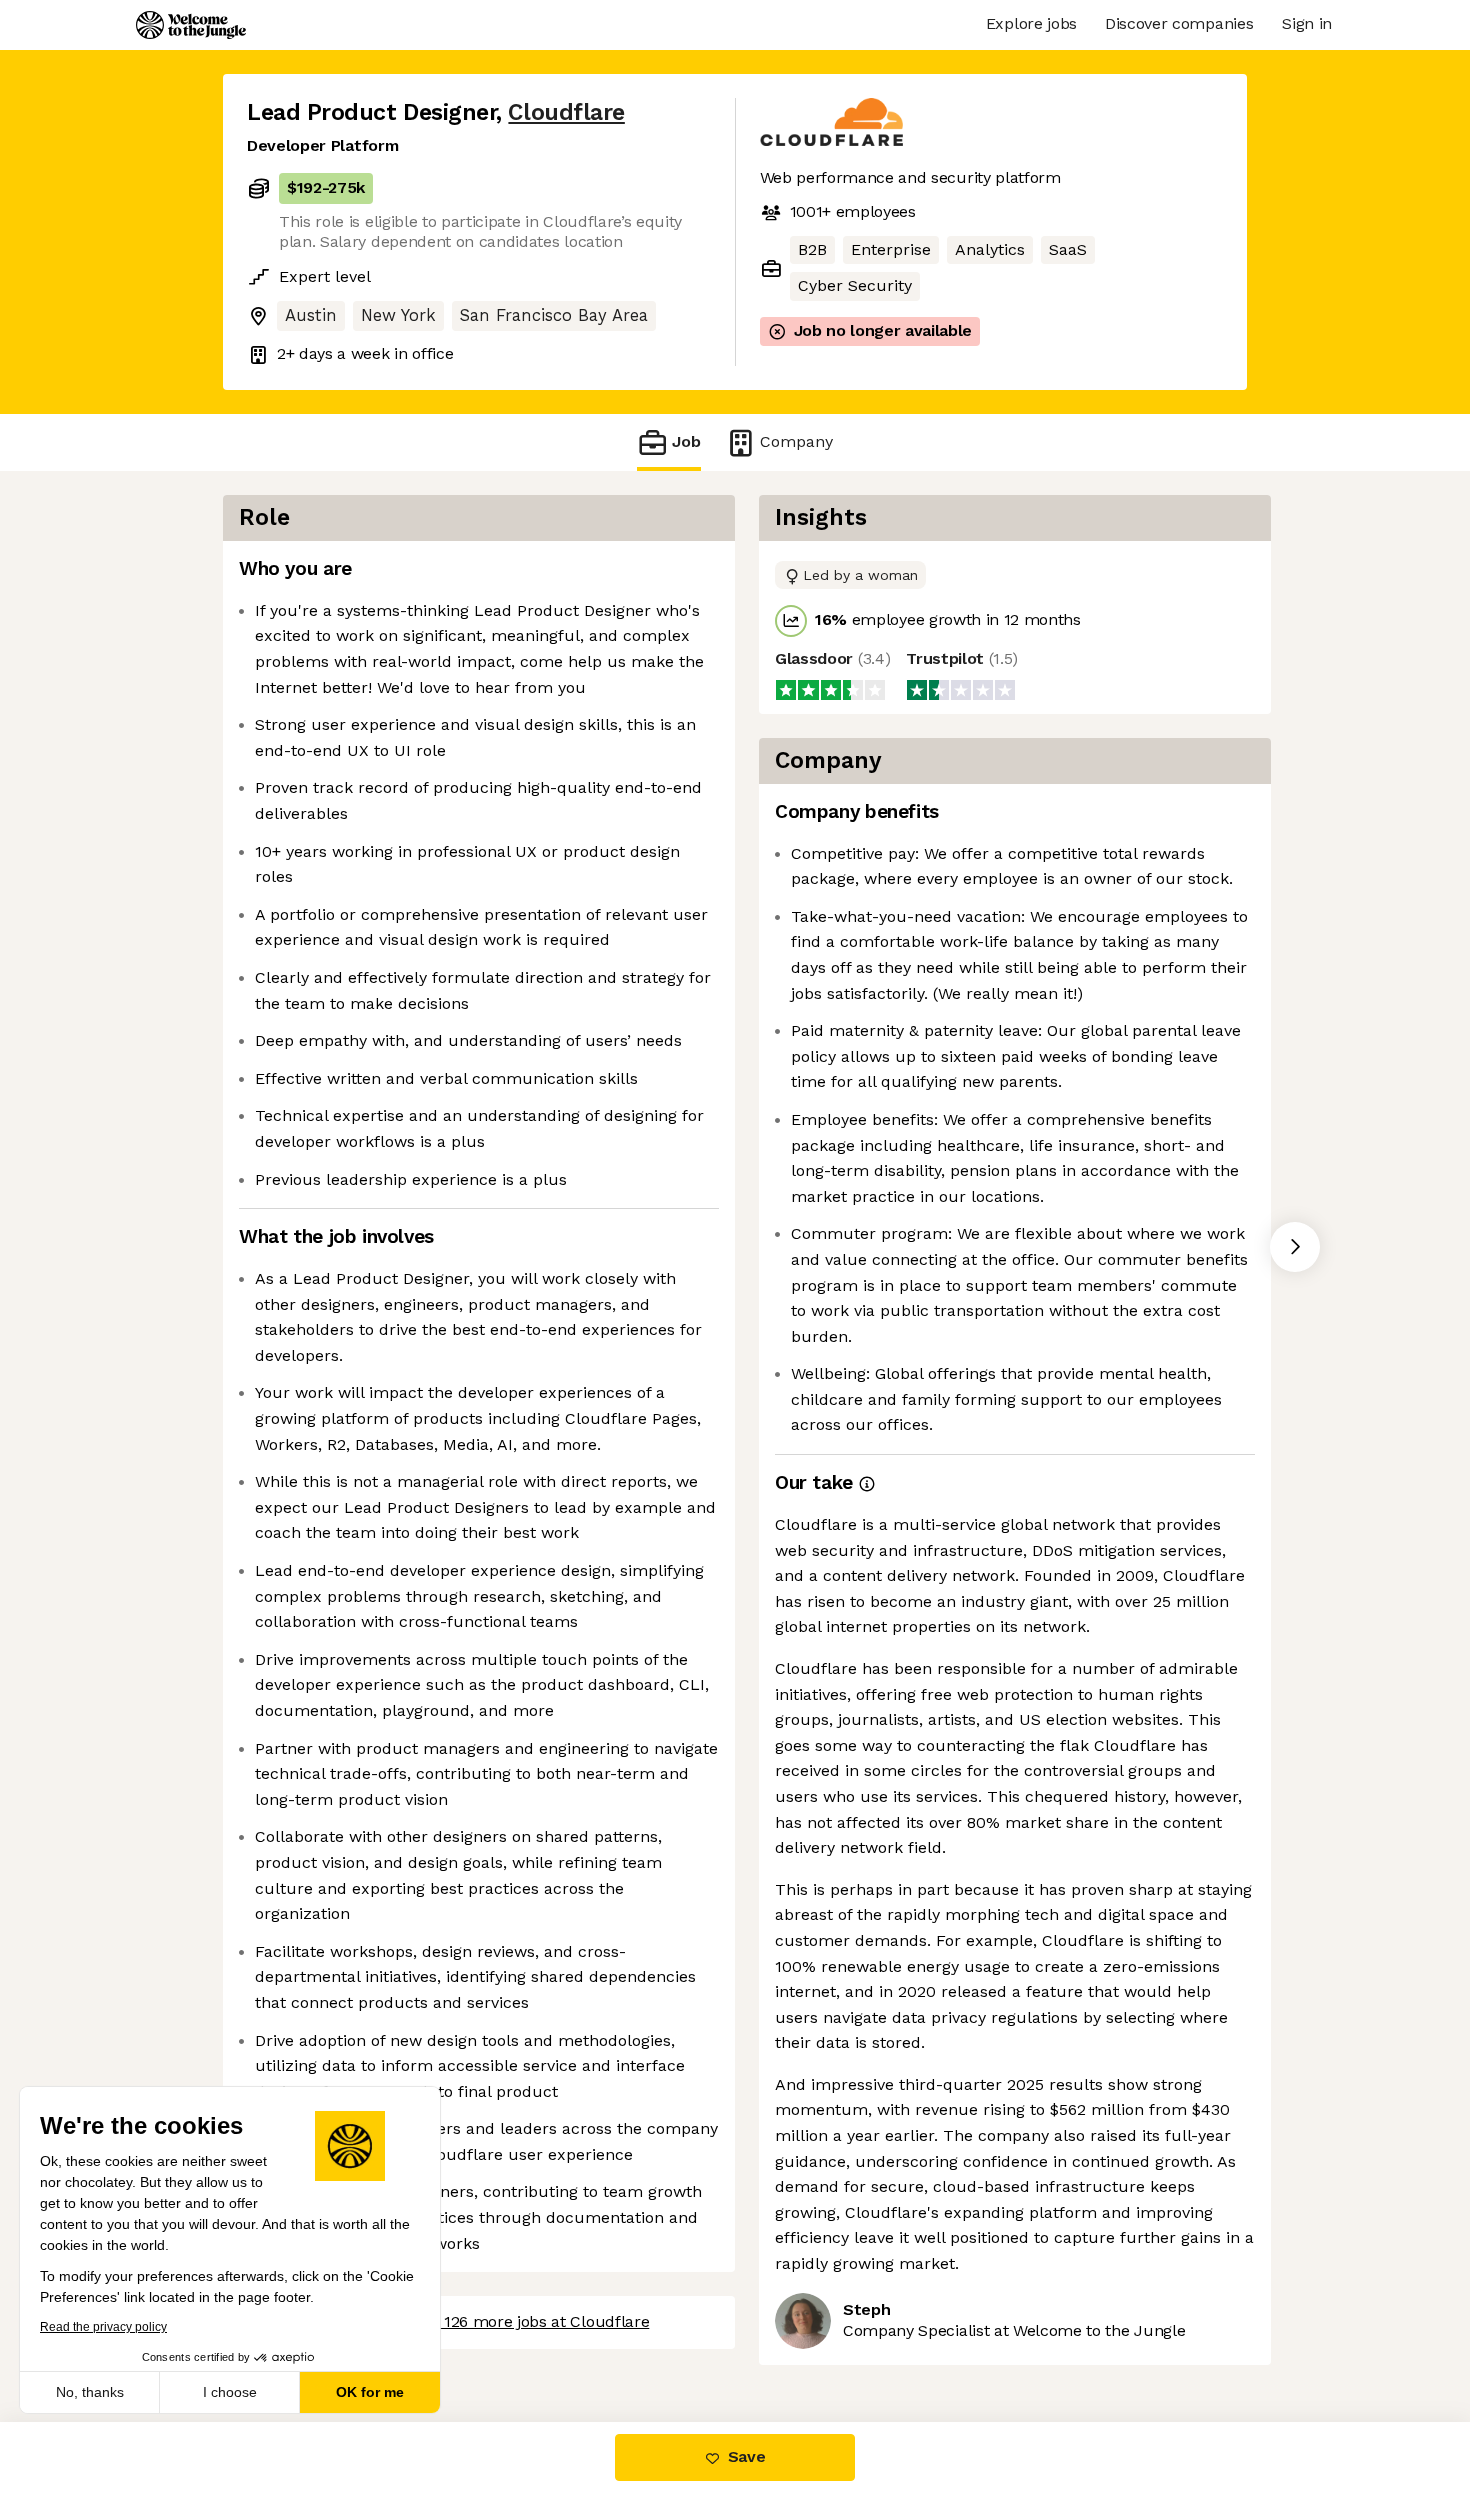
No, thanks (90, 2392)
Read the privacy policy (103, 2327)
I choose (230, 2392)
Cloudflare (566, 112)
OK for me (370, 2392)
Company (796, 441)
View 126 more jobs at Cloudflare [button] (527, 2321)
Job (686, 441)
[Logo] (191, 25)
